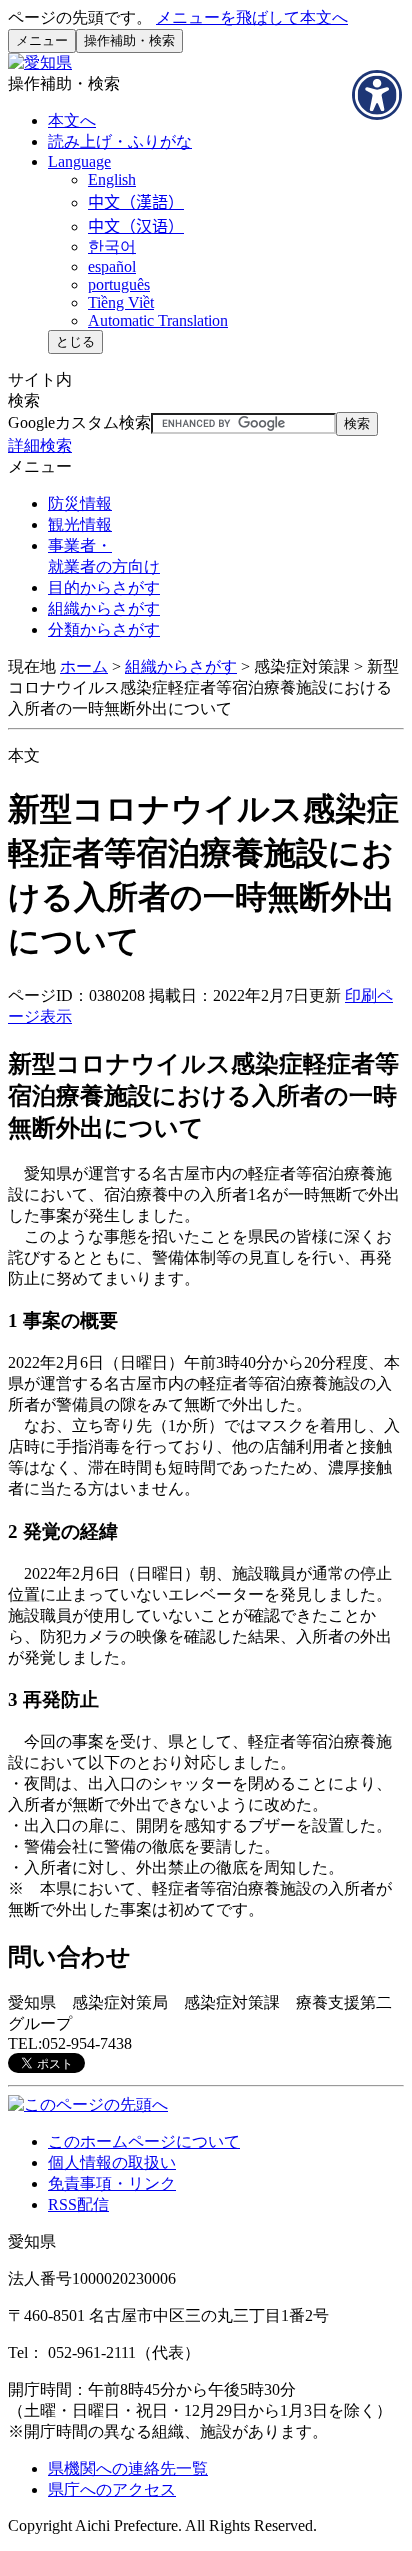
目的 (104, 587)
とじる (75, 341)
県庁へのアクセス (112, 2489)
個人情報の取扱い (112, 2162)
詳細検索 (40, 445)
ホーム (84, 666)
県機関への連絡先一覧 (128, 2468)
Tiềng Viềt (121, 302)
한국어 (112, 246)
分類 (104, 629)
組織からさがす (181, 666)
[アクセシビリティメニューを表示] (377, 95)
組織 (104, 608)
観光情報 (80, 524)
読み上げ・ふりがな (120, 141)
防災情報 (80, 503)
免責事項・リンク (112, 2183)
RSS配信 (78, 2204)
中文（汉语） (136, 226)
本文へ (72, 120)
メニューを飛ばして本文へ (252, 17)
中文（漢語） (136, 202)
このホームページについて (144, 2141)
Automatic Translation (158, 320)
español (112, 266)
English (112, 179)
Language (79, 161)
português (119, 284)
